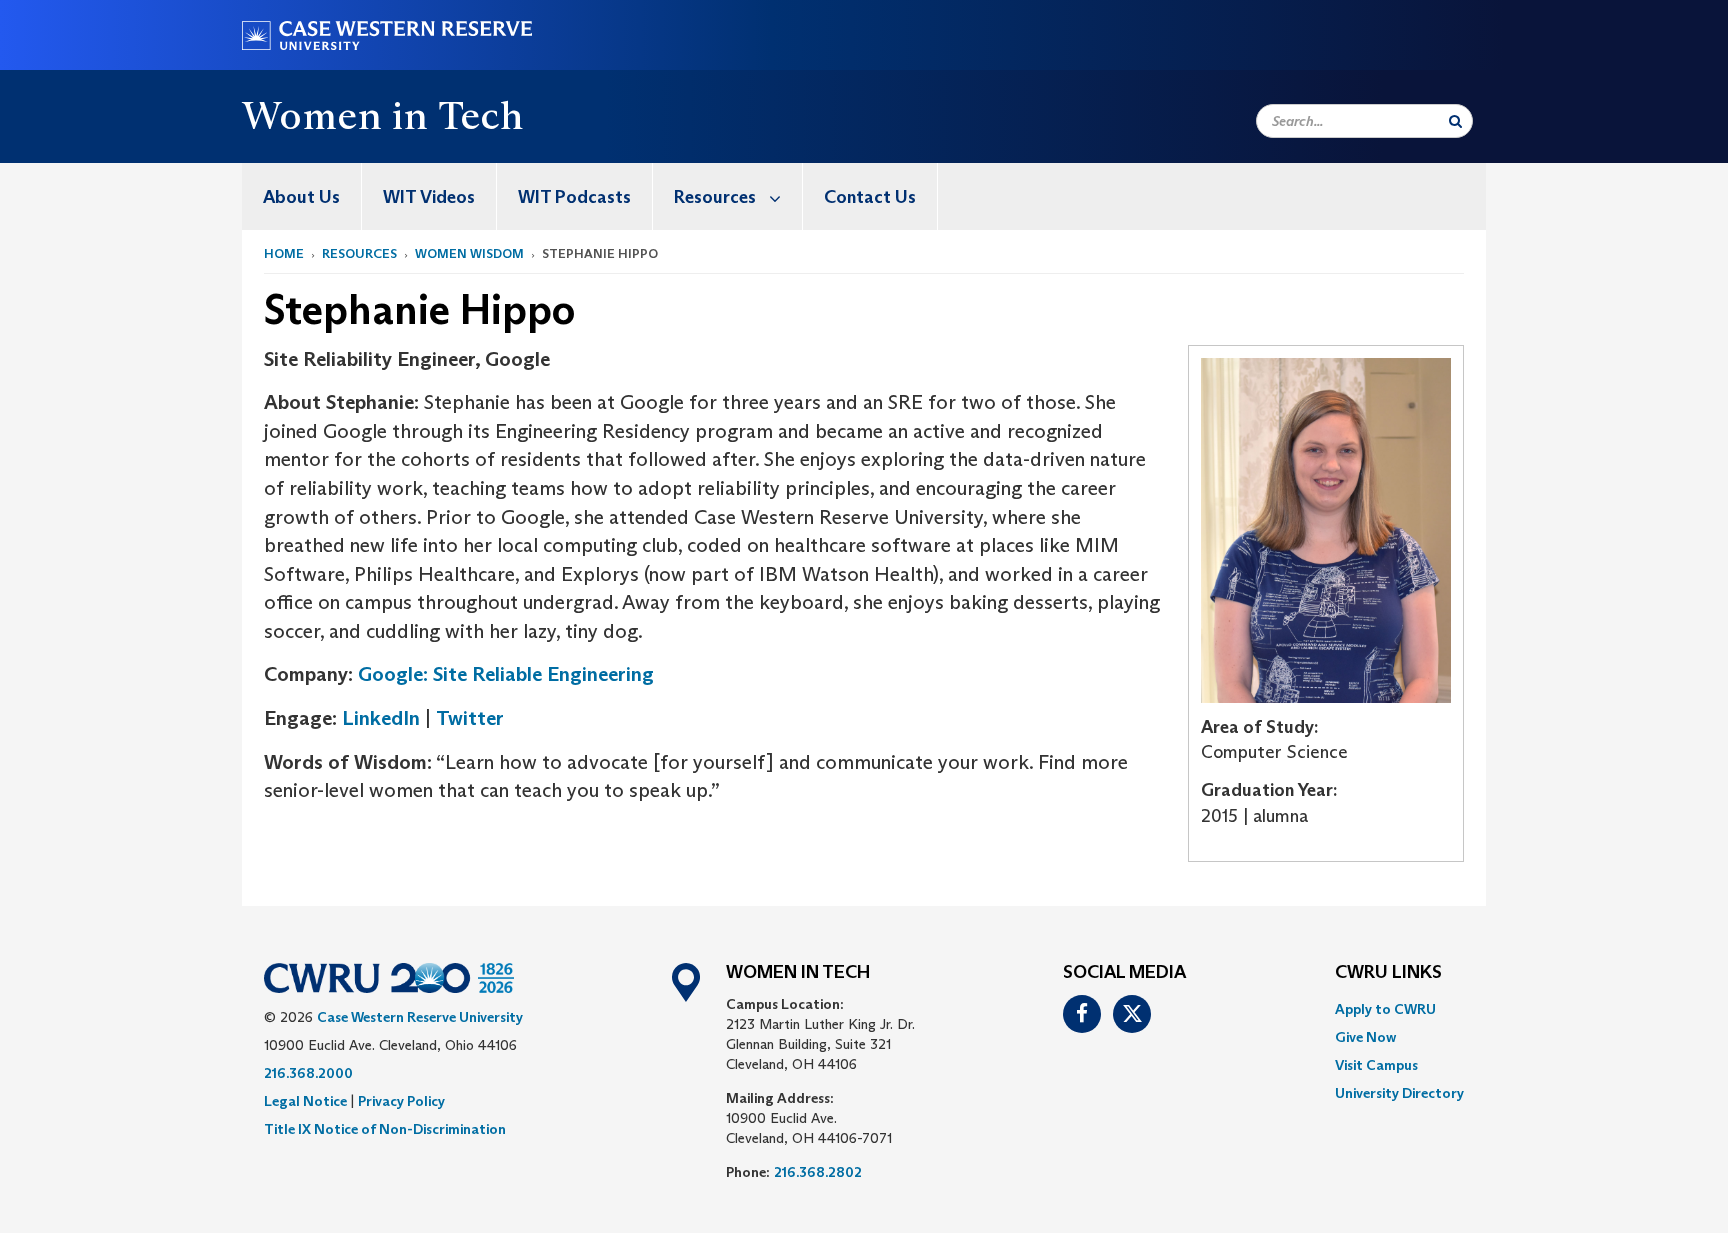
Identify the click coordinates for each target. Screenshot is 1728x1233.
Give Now (1365, 1037)
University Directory (1399, 1093)
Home (284, 253)
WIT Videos (429, 197)
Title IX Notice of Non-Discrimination (385, 1129)
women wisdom (469, 253)
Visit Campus (1376, 1065)
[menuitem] (302, 196)
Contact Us (870, 197)
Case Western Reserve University (420, 1017)
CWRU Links (1388, 973)
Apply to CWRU (1385, 1009)
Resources (715, 197)
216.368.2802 (818, 1172)
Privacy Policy (401, 1101)
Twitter (472, 718)
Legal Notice (305, 1101)
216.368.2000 (308, 1073)
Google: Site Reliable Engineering (506, 674)
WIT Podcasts (574, 197)
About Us (301, 197)
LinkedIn (381, 718)
